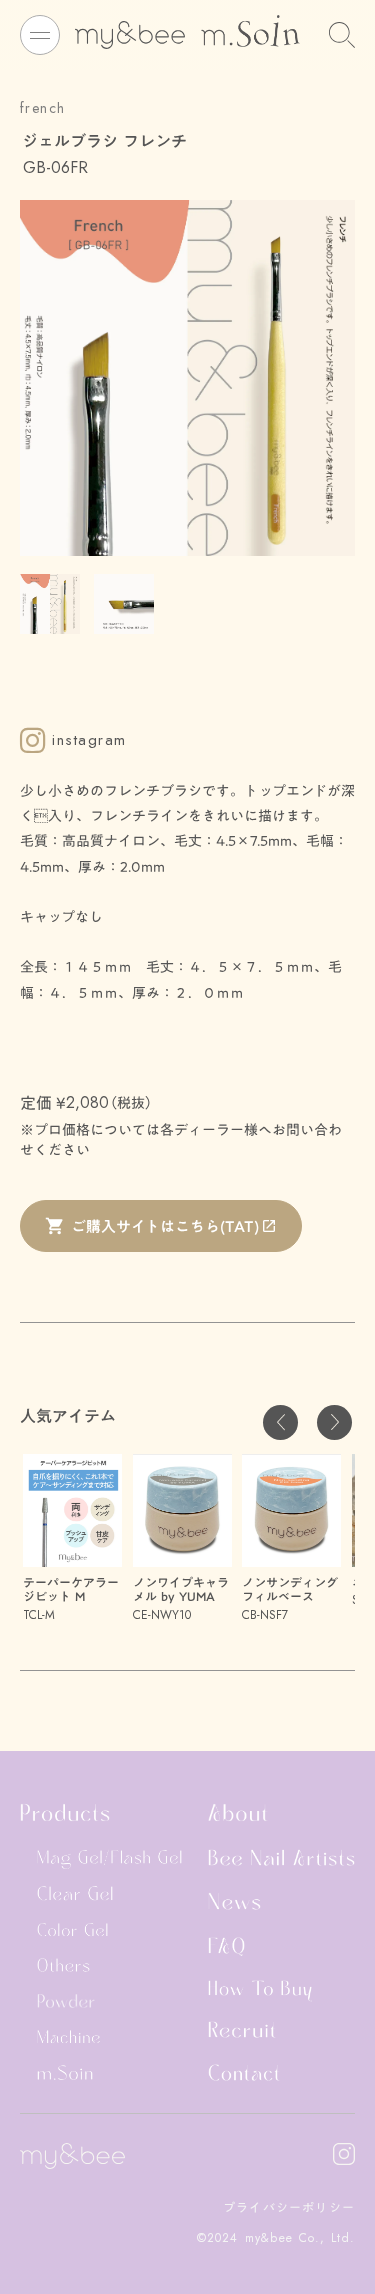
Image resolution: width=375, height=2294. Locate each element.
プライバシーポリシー (289, 2207)
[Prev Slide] (280, 1422)
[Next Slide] (334, 1422)
